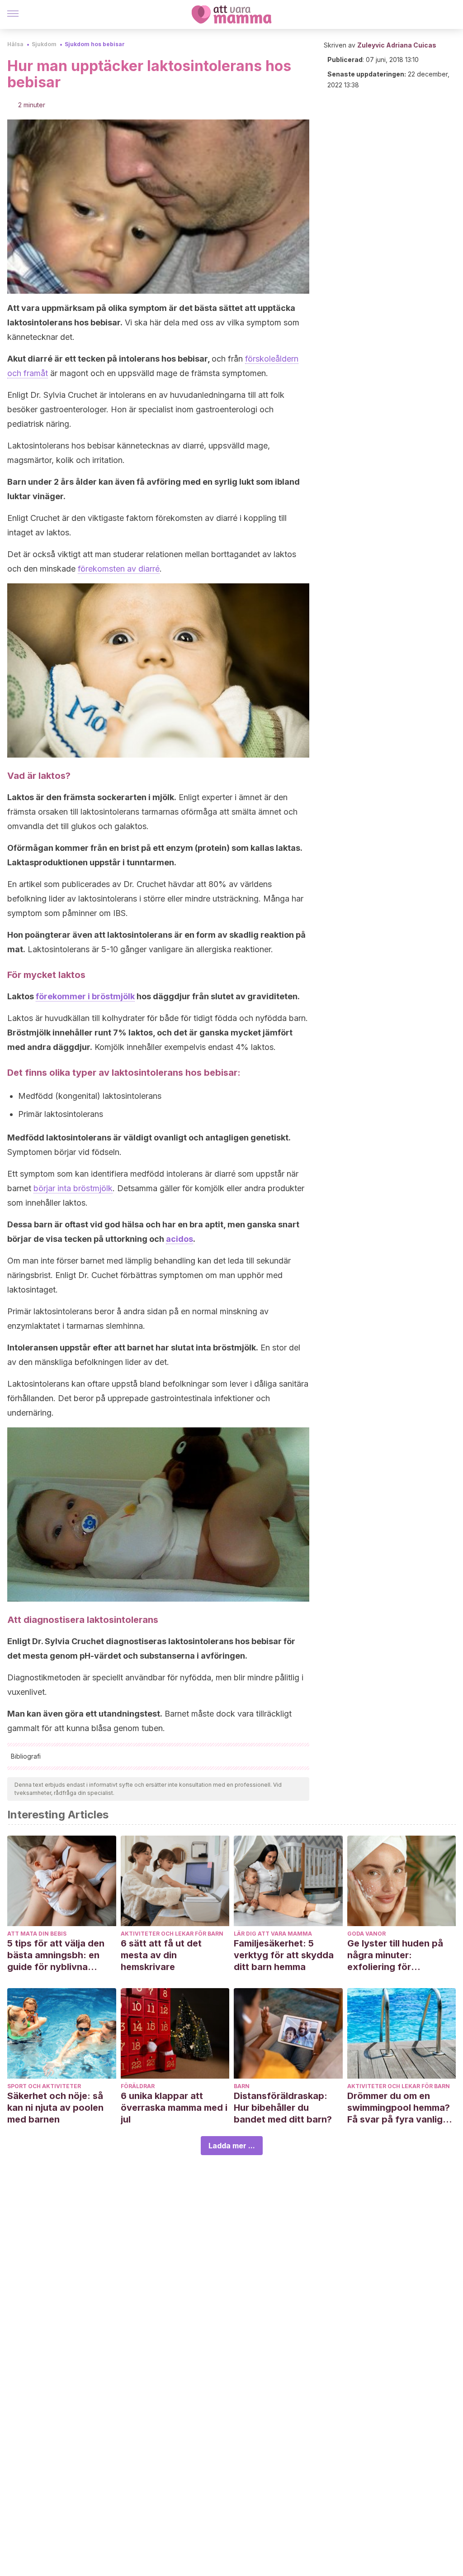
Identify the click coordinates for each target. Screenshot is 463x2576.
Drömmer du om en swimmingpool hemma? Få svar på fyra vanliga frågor (399, 2108)
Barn (242, 2086)
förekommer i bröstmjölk (85, 996)
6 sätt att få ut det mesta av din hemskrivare (161, 1955)
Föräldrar (138, 2086)
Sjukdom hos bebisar (95, 44)
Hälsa (15, 44)
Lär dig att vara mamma (273, 1934)
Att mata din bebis (37, 1934)
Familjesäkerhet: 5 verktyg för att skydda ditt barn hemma (284, 1955)
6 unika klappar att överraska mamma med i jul (174, 2108)
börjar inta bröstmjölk (73, 1188)
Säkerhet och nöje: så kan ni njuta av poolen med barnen (55, 2108)
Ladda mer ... (232, 2146)
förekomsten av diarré (119, 569)
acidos (180, 1239)
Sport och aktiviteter (44, 2086)
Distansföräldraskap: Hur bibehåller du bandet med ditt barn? (283, 2108)
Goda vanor (366, 1934)
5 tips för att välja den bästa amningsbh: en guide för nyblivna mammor (56, 1955)
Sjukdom (44, 44)
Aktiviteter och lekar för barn (172, 1934)
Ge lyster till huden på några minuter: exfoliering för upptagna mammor (395, 1955)
